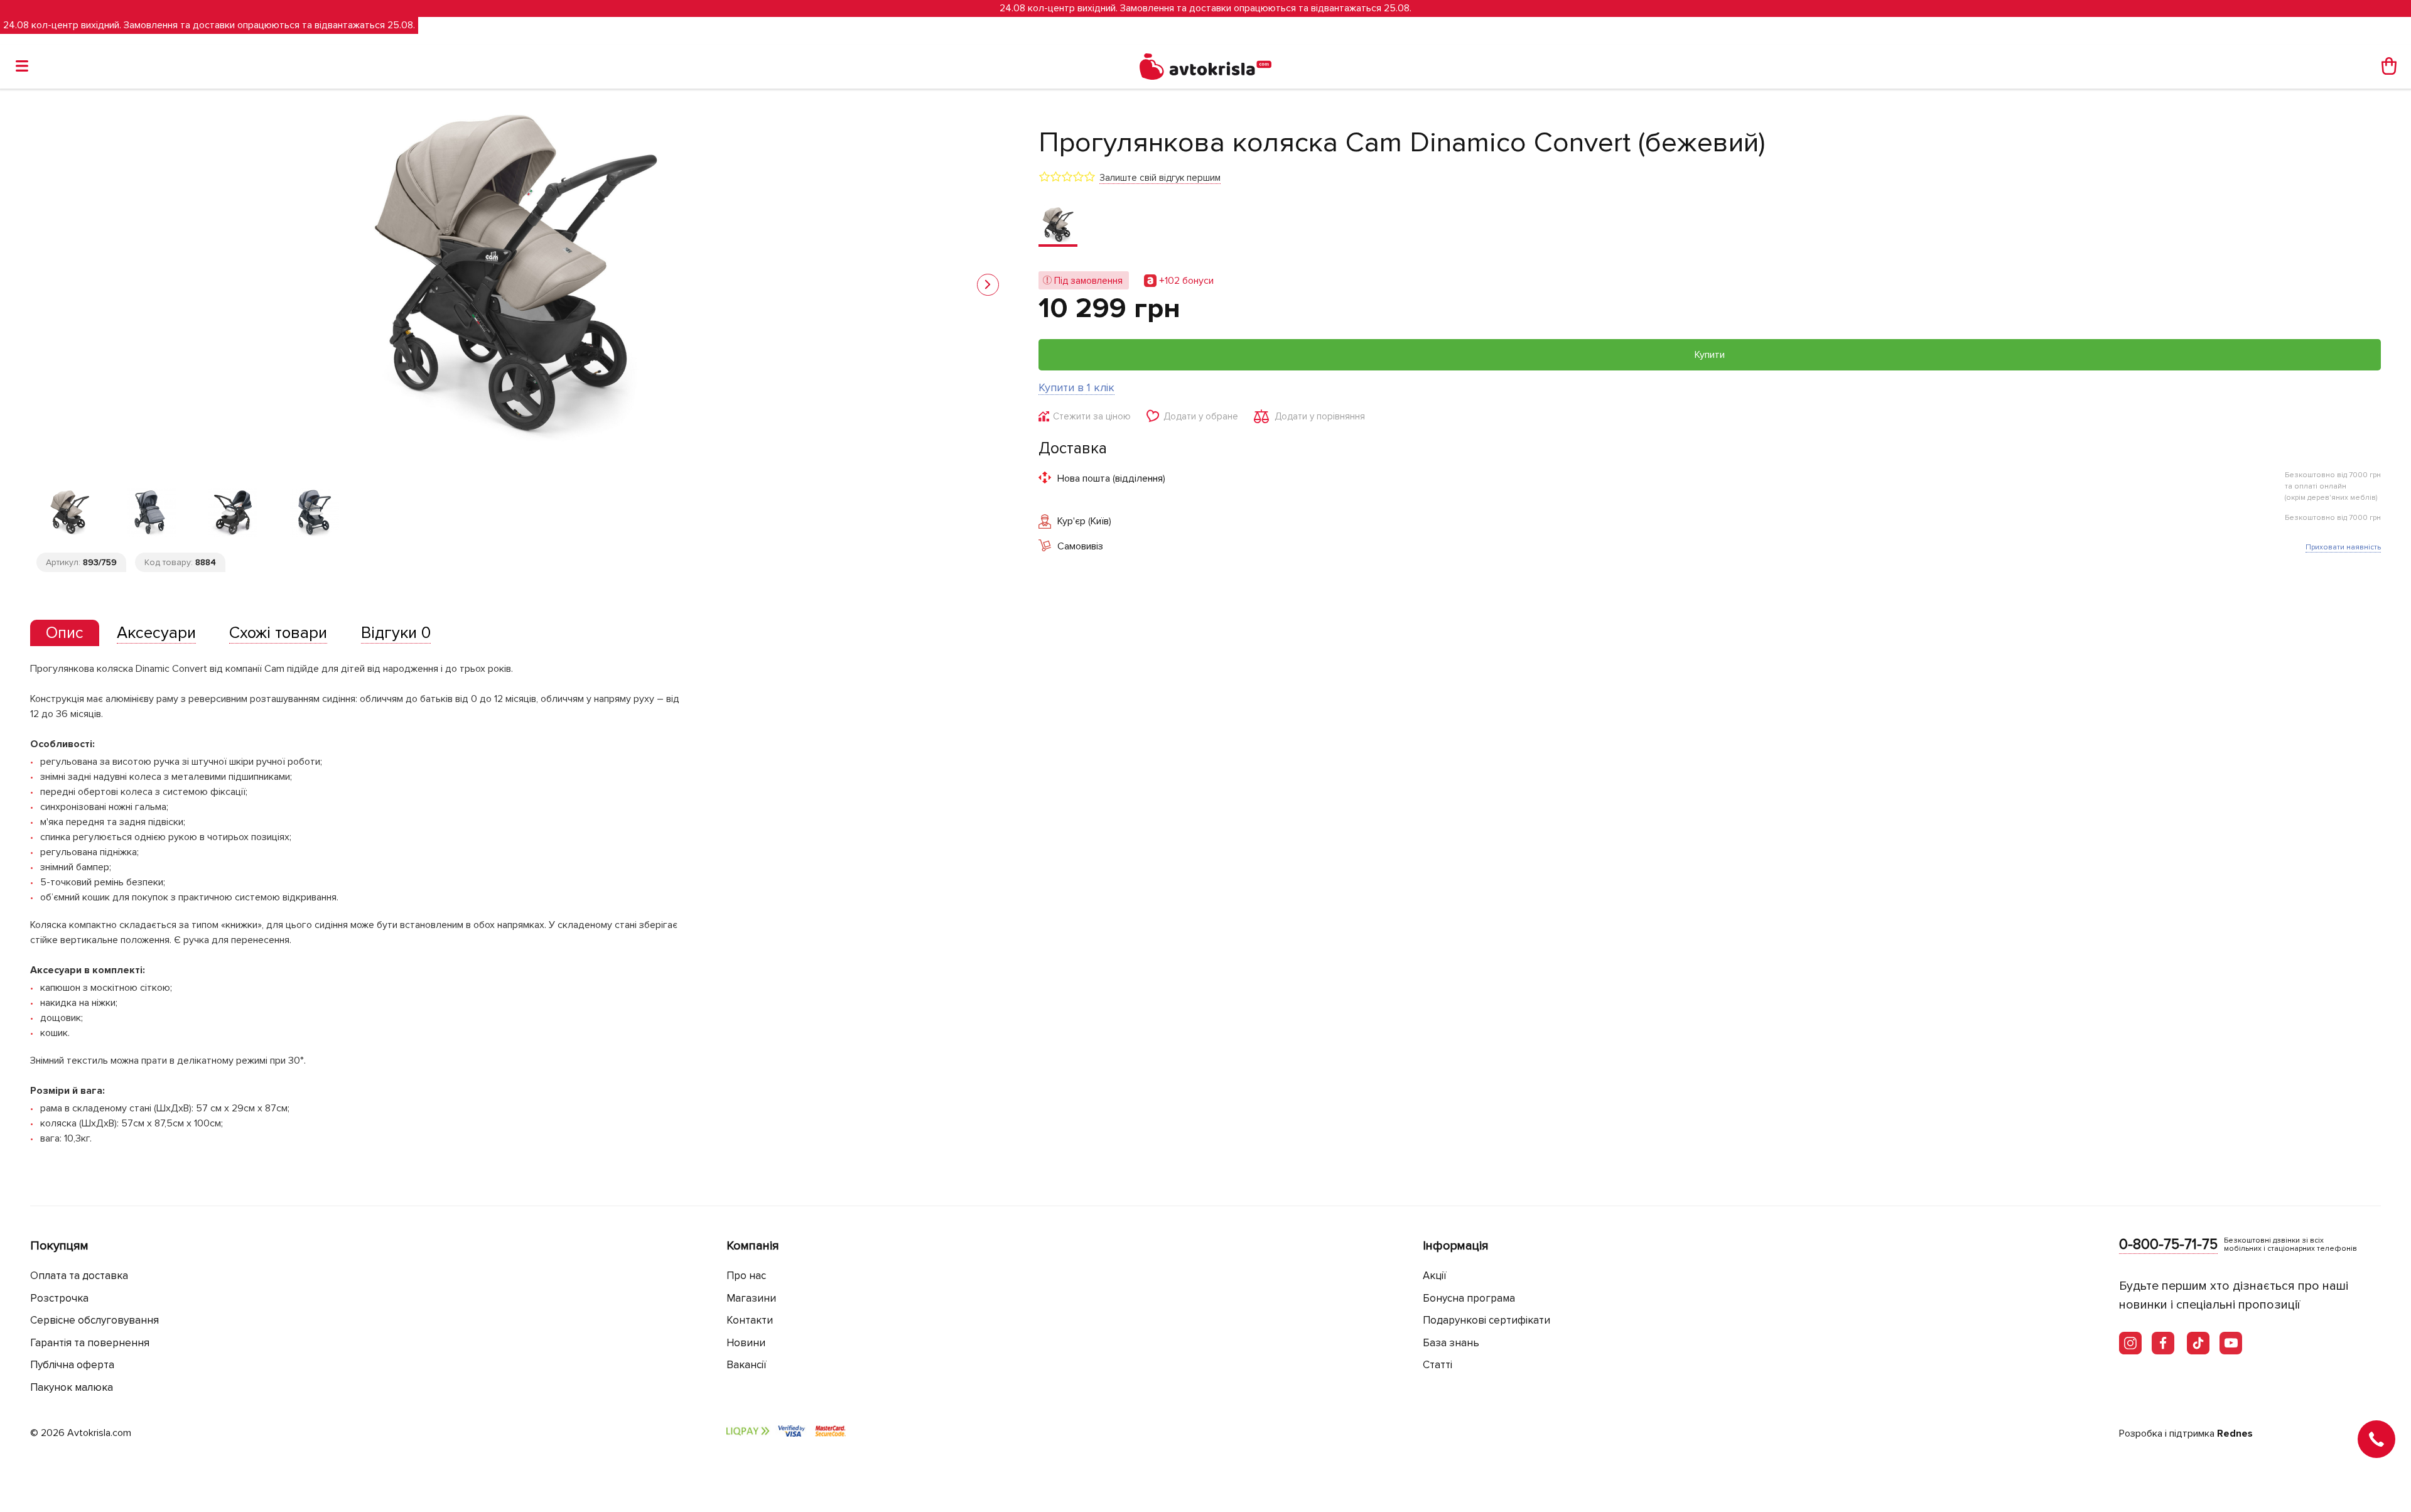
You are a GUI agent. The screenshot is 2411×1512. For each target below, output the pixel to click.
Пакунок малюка (72, 1387)
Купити (1710, 355)
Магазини (751, 1298)
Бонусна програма (1469, 1298)
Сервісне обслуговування (94, 1320)
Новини (746, 1343)
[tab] (65, 633)
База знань (1451, 1343)
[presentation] (65, 633)
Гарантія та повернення (90, 1343)
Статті (1437, 1365)
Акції (1435, 1276)
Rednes (2235, 1434)
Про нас (746, 1276)
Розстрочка (59, 1298)
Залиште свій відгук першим (1160, 178)
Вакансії (747, 1365)
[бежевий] (1058, 226)
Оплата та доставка (79, 1276)
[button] (988, 285)
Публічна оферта (72, 1365)
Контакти (750, 1320)
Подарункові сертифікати (1486, 1320)
